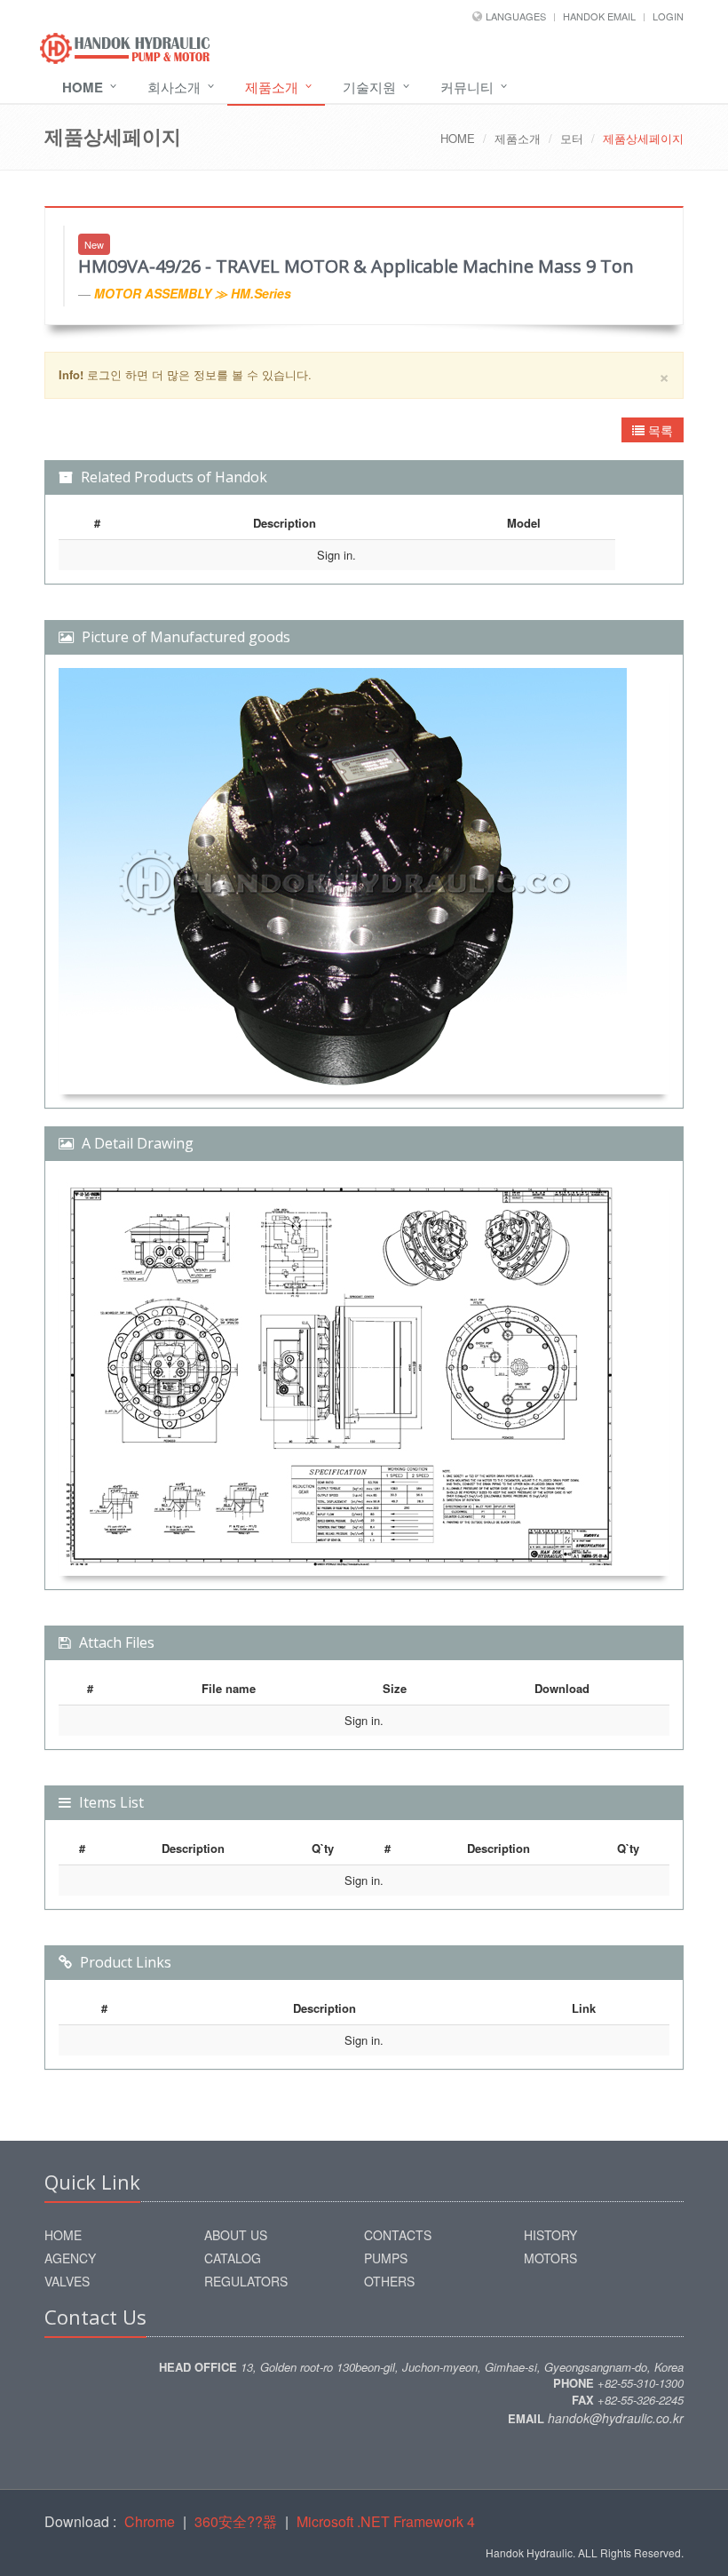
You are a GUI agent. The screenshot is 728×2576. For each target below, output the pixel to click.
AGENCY (70, 2258)
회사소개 (174, 87)
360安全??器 (236, 2521)
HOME (458, 138)
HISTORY (550, 2235)
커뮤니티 (467, 87)
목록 (659, 430)
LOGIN (668, 16)
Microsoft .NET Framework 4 (386, 2521)
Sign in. (336, 555)
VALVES (67, 2281)
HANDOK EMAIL (599, 16)
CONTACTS (398, 2235)
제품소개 (272, 87)
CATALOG (233, 2258)
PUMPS (386, 2258)
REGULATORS (246, 2281)
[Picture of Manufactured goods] (364, 881)
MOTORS (550, 2258)
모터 (572, 138)
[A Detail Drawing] (364, 1375)
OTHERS (389, 2281)
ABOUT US (236, 2235)
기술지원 (369, 87)
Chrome (150, 2521)
